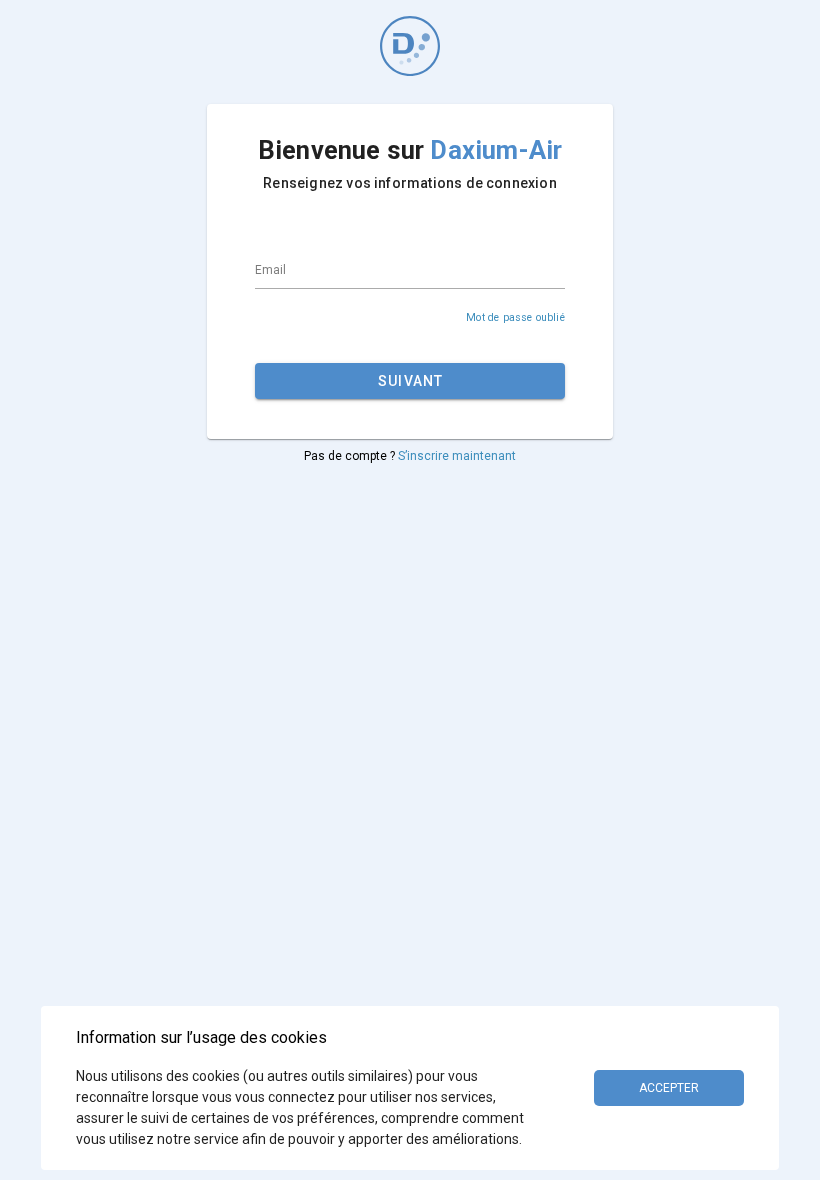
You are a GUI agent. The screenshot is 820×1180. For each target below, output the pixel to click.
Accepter (669, 1088)
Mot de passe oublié (515, 317)
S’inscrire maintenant (457, 456)
